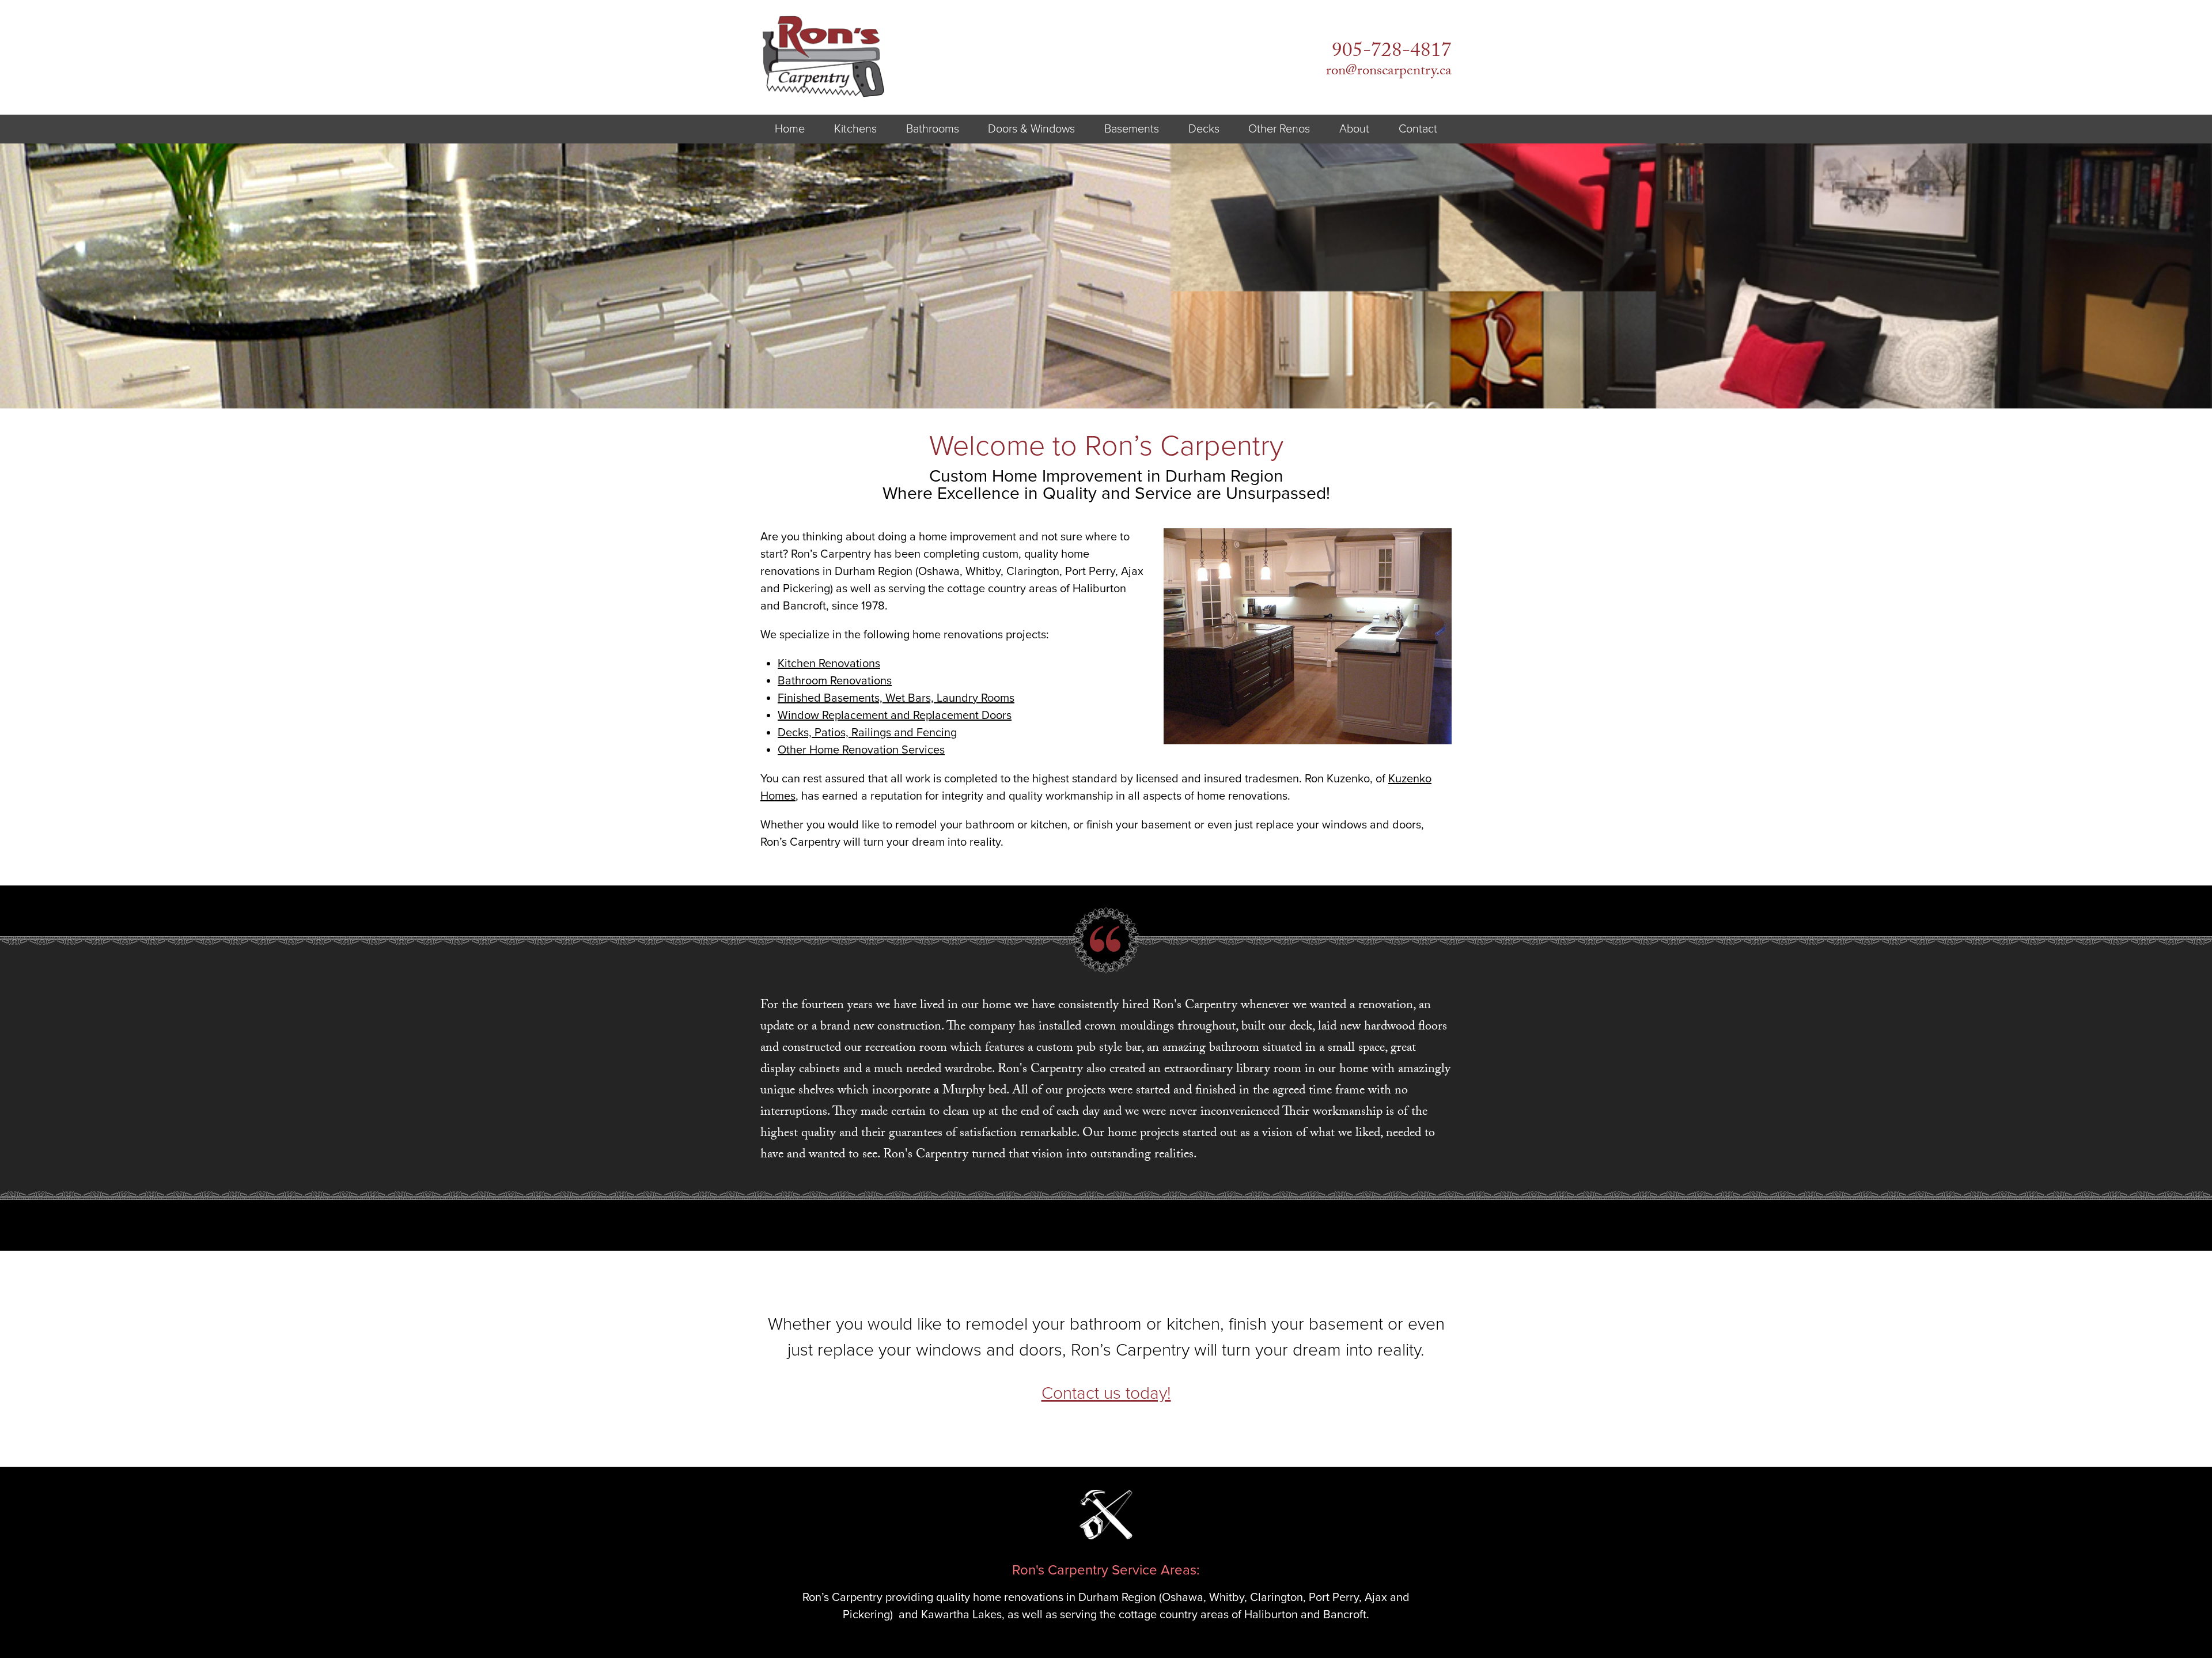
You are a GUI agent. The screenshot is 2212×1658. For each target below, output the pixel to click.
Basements (1132, 129)
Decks (1204, 129)
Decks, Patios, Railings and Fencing (867, 733)
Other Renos (1279, 129)
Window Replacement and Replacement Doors (895, 716)
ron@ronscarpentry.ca (1389, 72)
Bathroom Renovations (835, 681)
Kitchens (855, 129)
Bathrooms (933, 129)
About (1354, 129)
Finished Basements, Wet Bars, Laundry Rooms (896, 698)
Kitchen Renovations (829, 664)
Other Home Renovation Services (861, 750)
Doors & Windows (1031, 129)
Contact (1418, 129)
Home (790, 129)
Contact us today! (1106, 1393)
